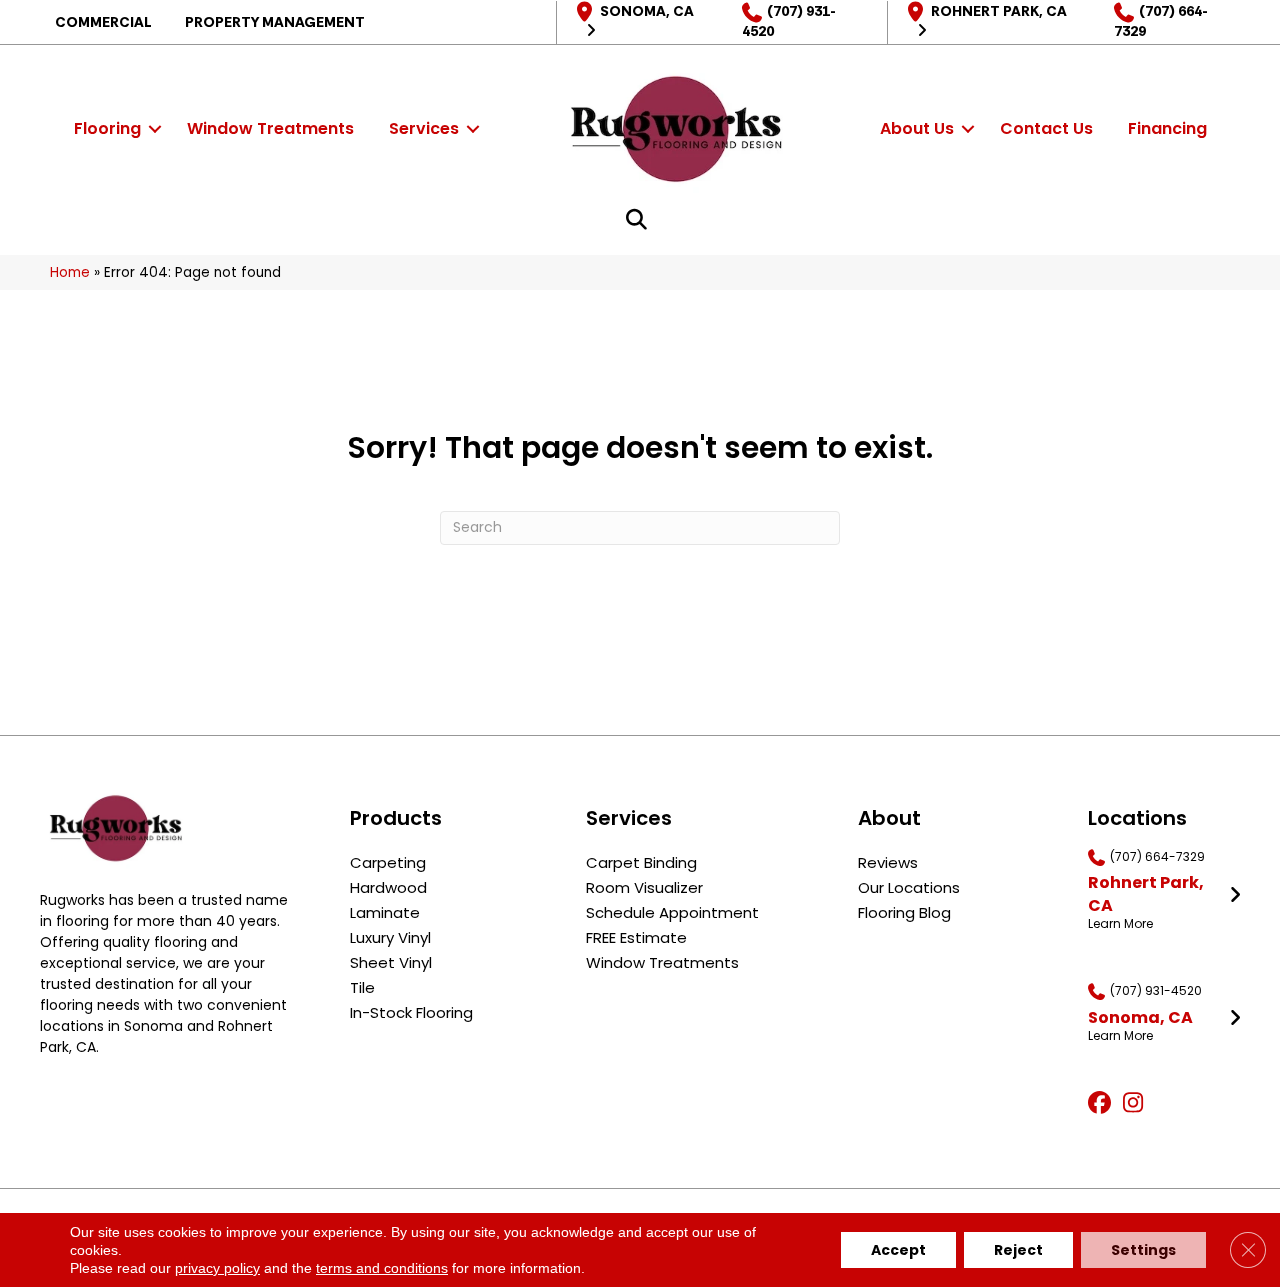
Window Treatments (270, 128)
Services (424, 128)
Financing (1167, 128)
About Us (917, 128)
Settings (1143, 1250)
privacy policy (217, 1268)
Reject (1018, 1250)
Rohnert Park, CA (999, 11)
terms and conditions (382, 1268)
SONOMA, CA (647, 11)
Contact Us (1046, 128)
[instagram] (1137, 1104)
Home (70, 272)
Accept (898, 1250)
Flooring (107, 128)
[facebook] (1102, 1104)
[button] (155, 129)
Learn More (1120, 924)
